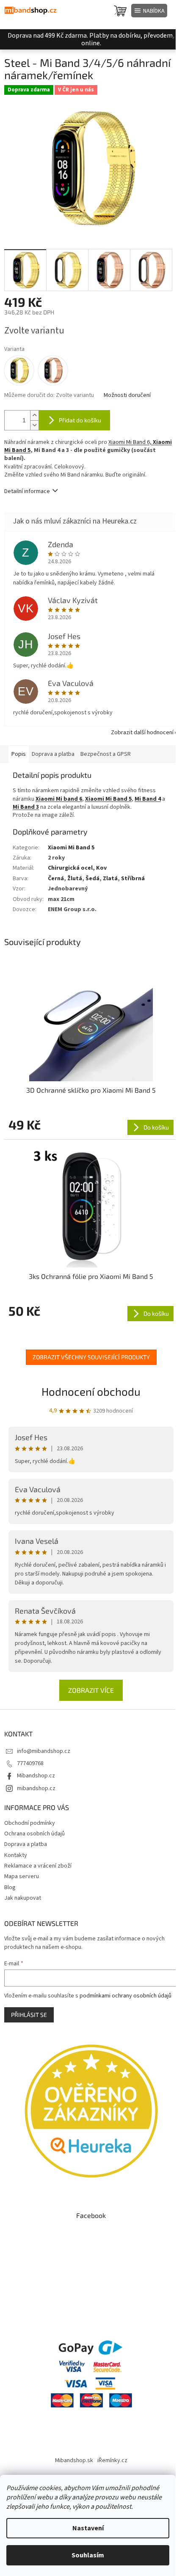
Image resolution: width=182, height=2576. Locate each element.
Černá (56, 879)
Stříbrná (133, 879)
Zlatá (110, 879)
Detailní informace (27, 491)
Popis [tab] (19, 754)
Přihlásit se (29, 2015)
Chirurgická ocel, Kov (77, 868)
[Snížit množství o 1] (34, 425)
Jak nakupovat (23, 1898)
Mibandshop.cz (36, 1776)
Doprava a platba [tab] (53, 754)
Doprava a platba (26, 1844)
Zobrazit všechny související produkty (91, 1357)
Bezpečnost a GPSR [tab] (106, 754)
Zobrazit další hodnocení (142, 733)
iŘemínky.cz (112, 2460)
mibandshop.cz (36, 1788)
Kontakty (16, 1855)
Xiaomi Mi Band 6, (131, 442)
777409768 (30, 1763)
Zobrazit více (91, 1690)
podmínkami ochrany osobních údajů (125, 1996)
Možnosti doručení (127, 395)
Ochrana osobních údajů (34, 1834)
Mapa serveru (22, 1876)
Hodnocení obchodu (91, 1391)
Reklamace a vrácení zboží (38, 1866)
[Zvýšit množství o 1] (34, 415)
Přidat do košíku (80, 420)
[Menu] (149, 11)
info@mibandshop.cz (44, 1751)
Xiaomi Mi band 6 (59, 799)
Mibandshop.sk (74, 2460)
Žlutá (75, 879)
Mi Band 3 (26, 807)
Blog (10, 1887)
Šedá (92, 879)
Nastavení (88, 2528)
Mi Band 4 (148, 799)
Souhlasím (88, 2555)
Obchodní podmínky (30, 1823)
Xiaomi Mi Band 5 (71, 848)
